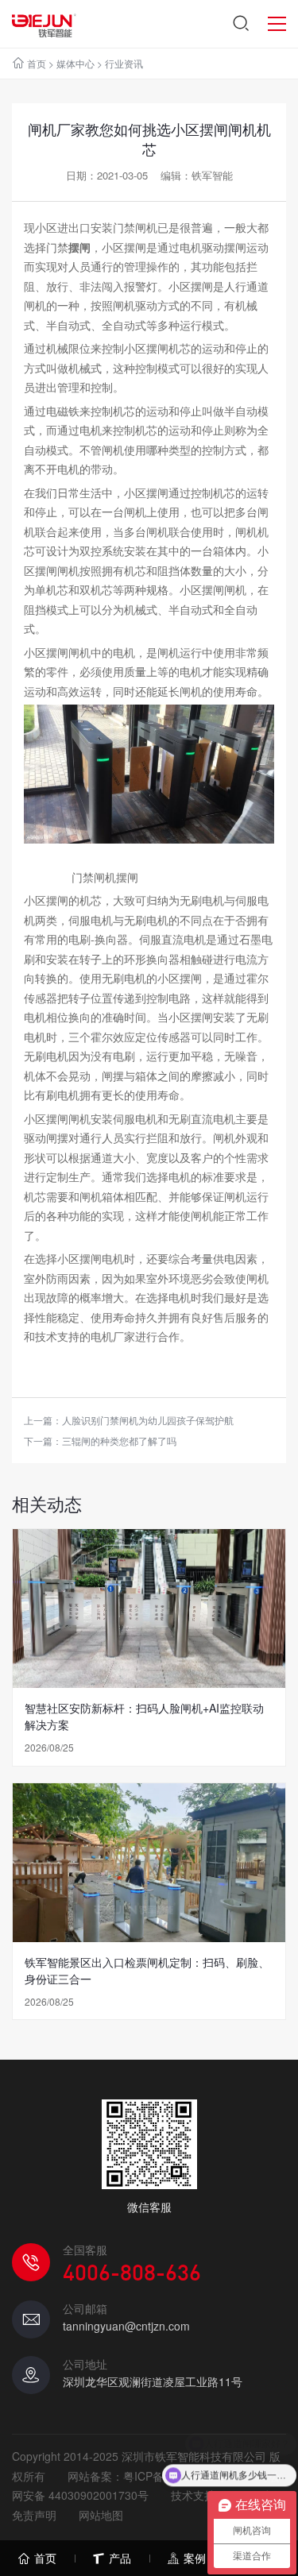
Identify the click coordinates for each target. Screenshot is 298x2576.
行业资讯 (124, 63)
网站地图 (101, 2515)
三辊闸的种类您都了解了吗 (119, 1441)
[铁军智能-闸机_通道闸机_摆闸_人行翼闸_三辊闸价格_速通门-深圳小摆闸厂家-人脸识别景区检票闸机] (44, 24)
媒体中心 (75, 63)
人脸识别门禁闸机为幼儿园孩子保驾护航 (148, 1420)
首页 (37, 63)
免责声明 (34, 2515)
